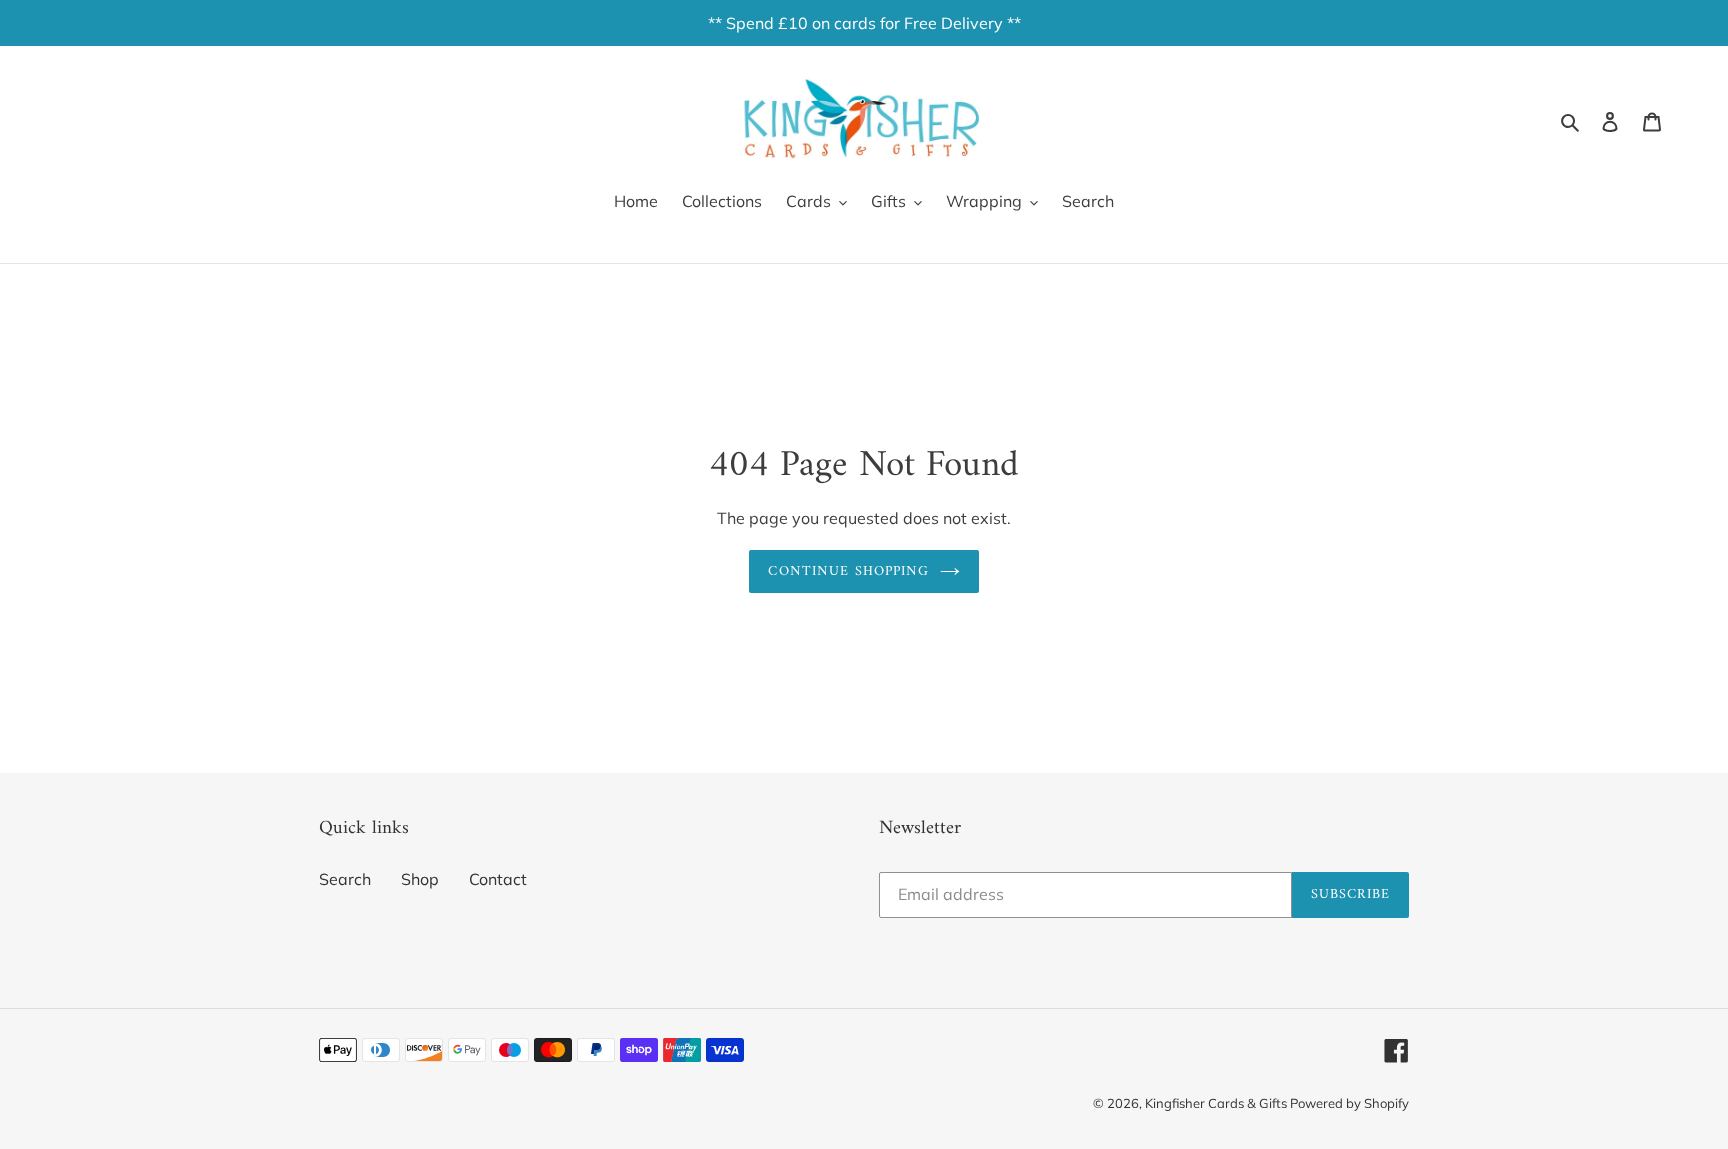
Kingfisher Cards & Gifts (1217, 1103)
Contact (498, 879)
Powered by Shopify (1349, 1103)
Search (345, 879)
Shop (420, 879)
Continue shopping (848, 571)
